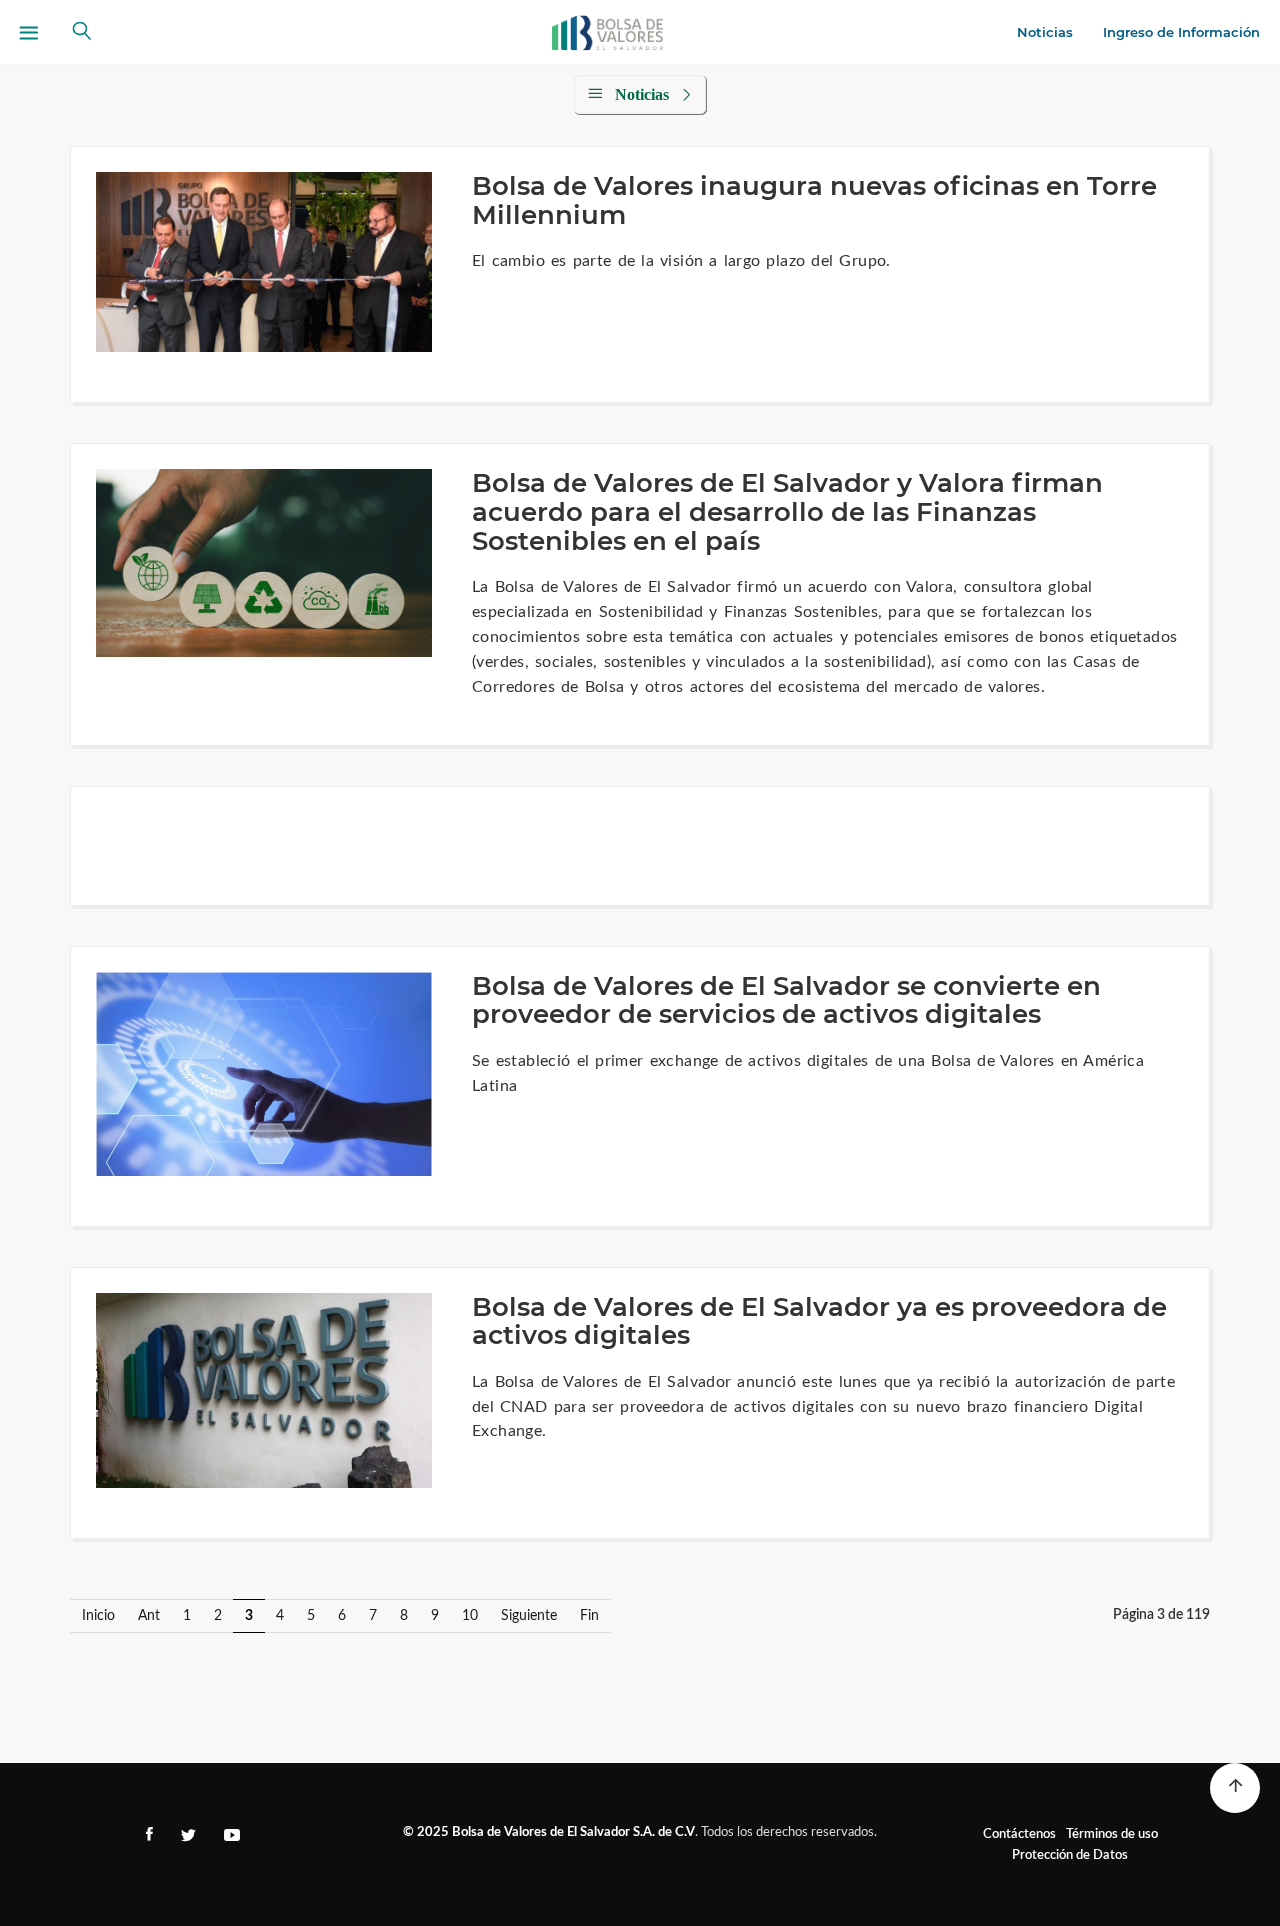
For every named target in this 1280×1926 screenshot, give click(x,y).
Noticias (1045, 32)
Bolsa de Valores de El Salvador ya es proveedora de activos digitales (819, 1321)
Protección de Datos (1070, 1855)
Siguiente (529, 1616)
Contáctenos (1019, 1834)
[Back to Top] (1235, 1788)
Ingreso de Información (1181, 32)
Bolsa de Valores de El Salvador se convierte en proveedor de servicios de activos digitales (786, 1000)
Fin (589, 1616)
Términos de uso (1112, 1834)
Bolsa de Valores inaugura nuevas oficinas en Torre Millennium (814, 200)
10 (470, 1616)
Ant (149, 1616)
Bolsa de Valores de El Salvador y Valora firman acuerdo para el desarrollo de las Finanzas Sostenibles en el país (787, 511)
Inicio (98, 1616)
